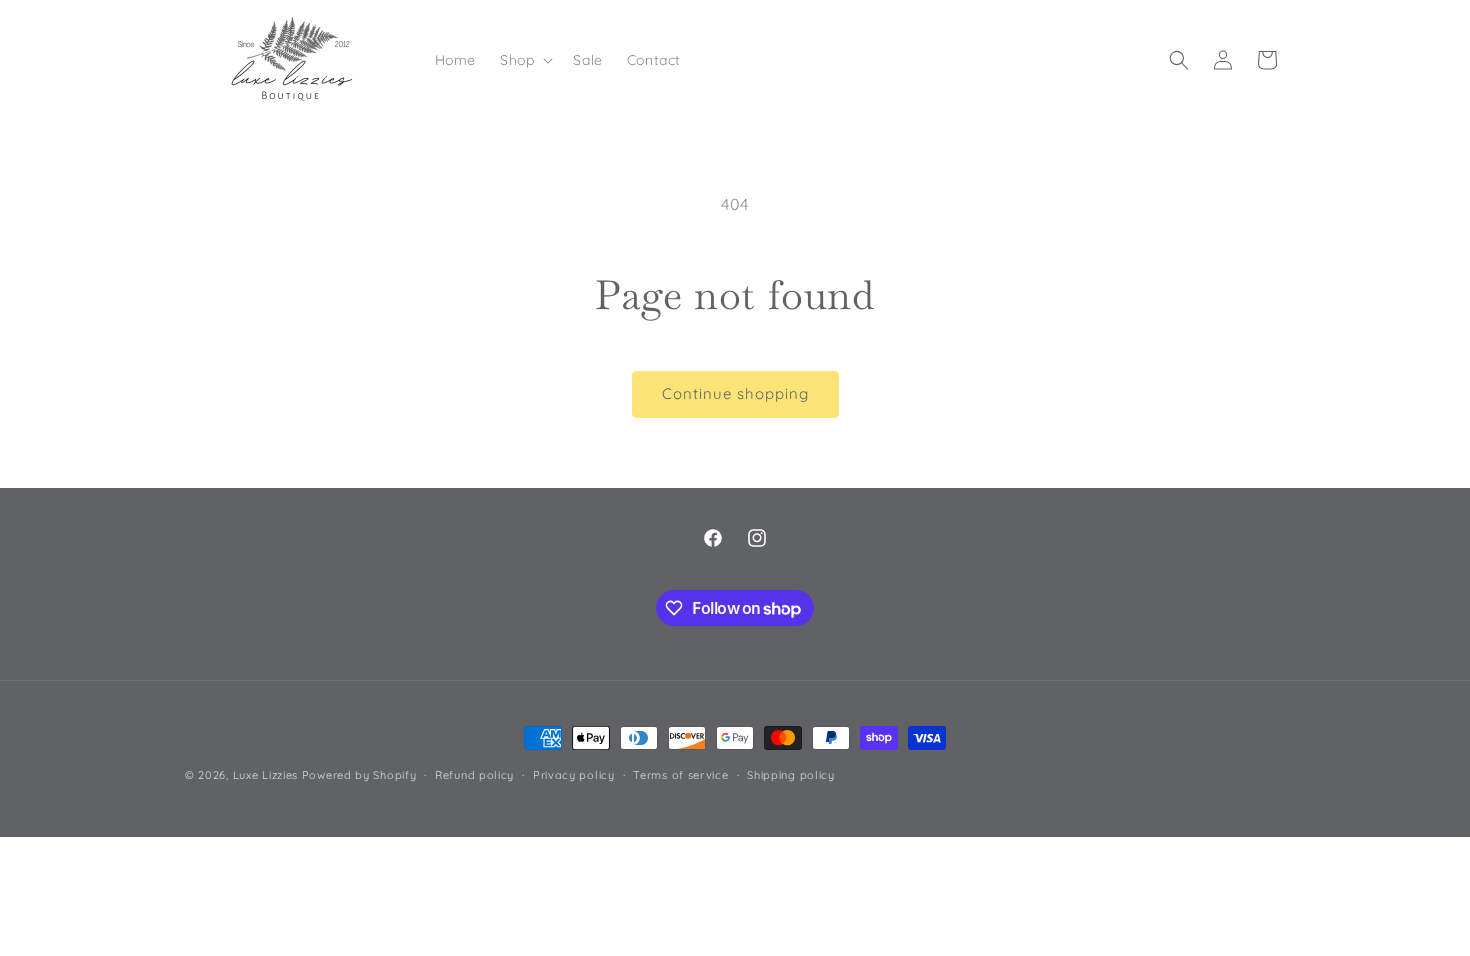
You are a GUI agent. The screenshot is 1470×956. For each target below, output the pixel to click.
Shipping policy (791, 775)
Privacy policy (574, 775)
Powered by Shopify (359, 775)
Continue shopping (735, 393)
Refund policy (474, 775)
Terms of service (680, 775)
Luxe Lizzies (265, 775)
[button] (524, 60)
